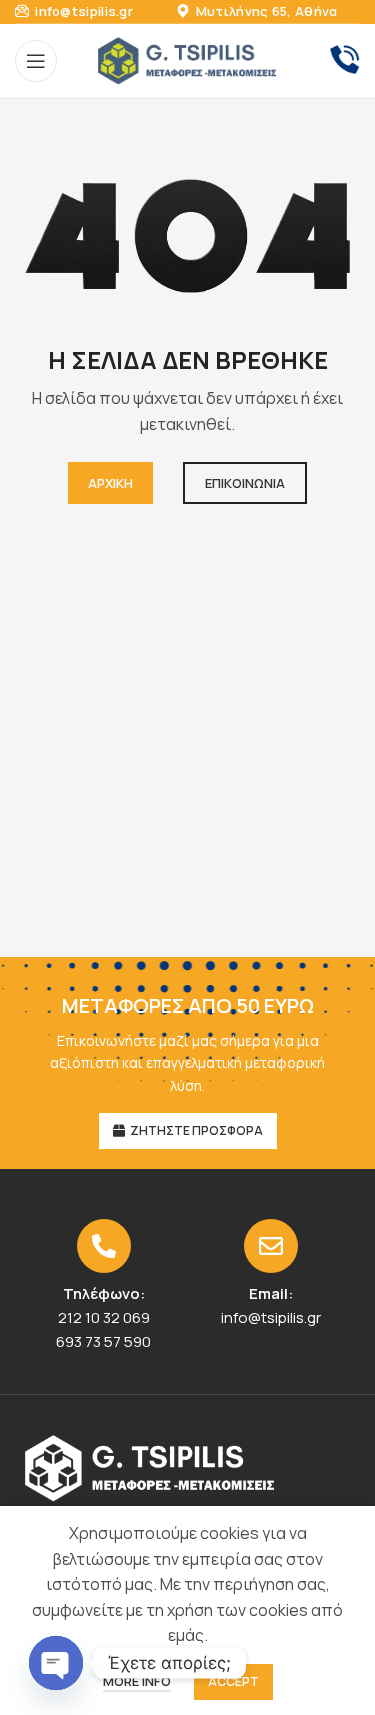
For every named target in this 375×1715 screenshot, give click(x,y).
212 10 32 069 (104, 1317)
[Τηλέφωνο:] (104, 1246)
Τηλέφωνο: (104, 1293)
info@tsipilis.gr (82, 11)
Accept (233, 1681)
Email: (271, 1293)
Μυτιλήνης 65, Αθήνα (265, 11)
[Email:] (271, 1246)
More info (137, 1681)
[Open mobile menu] (36, 61)
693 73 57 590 (103, 1341)
